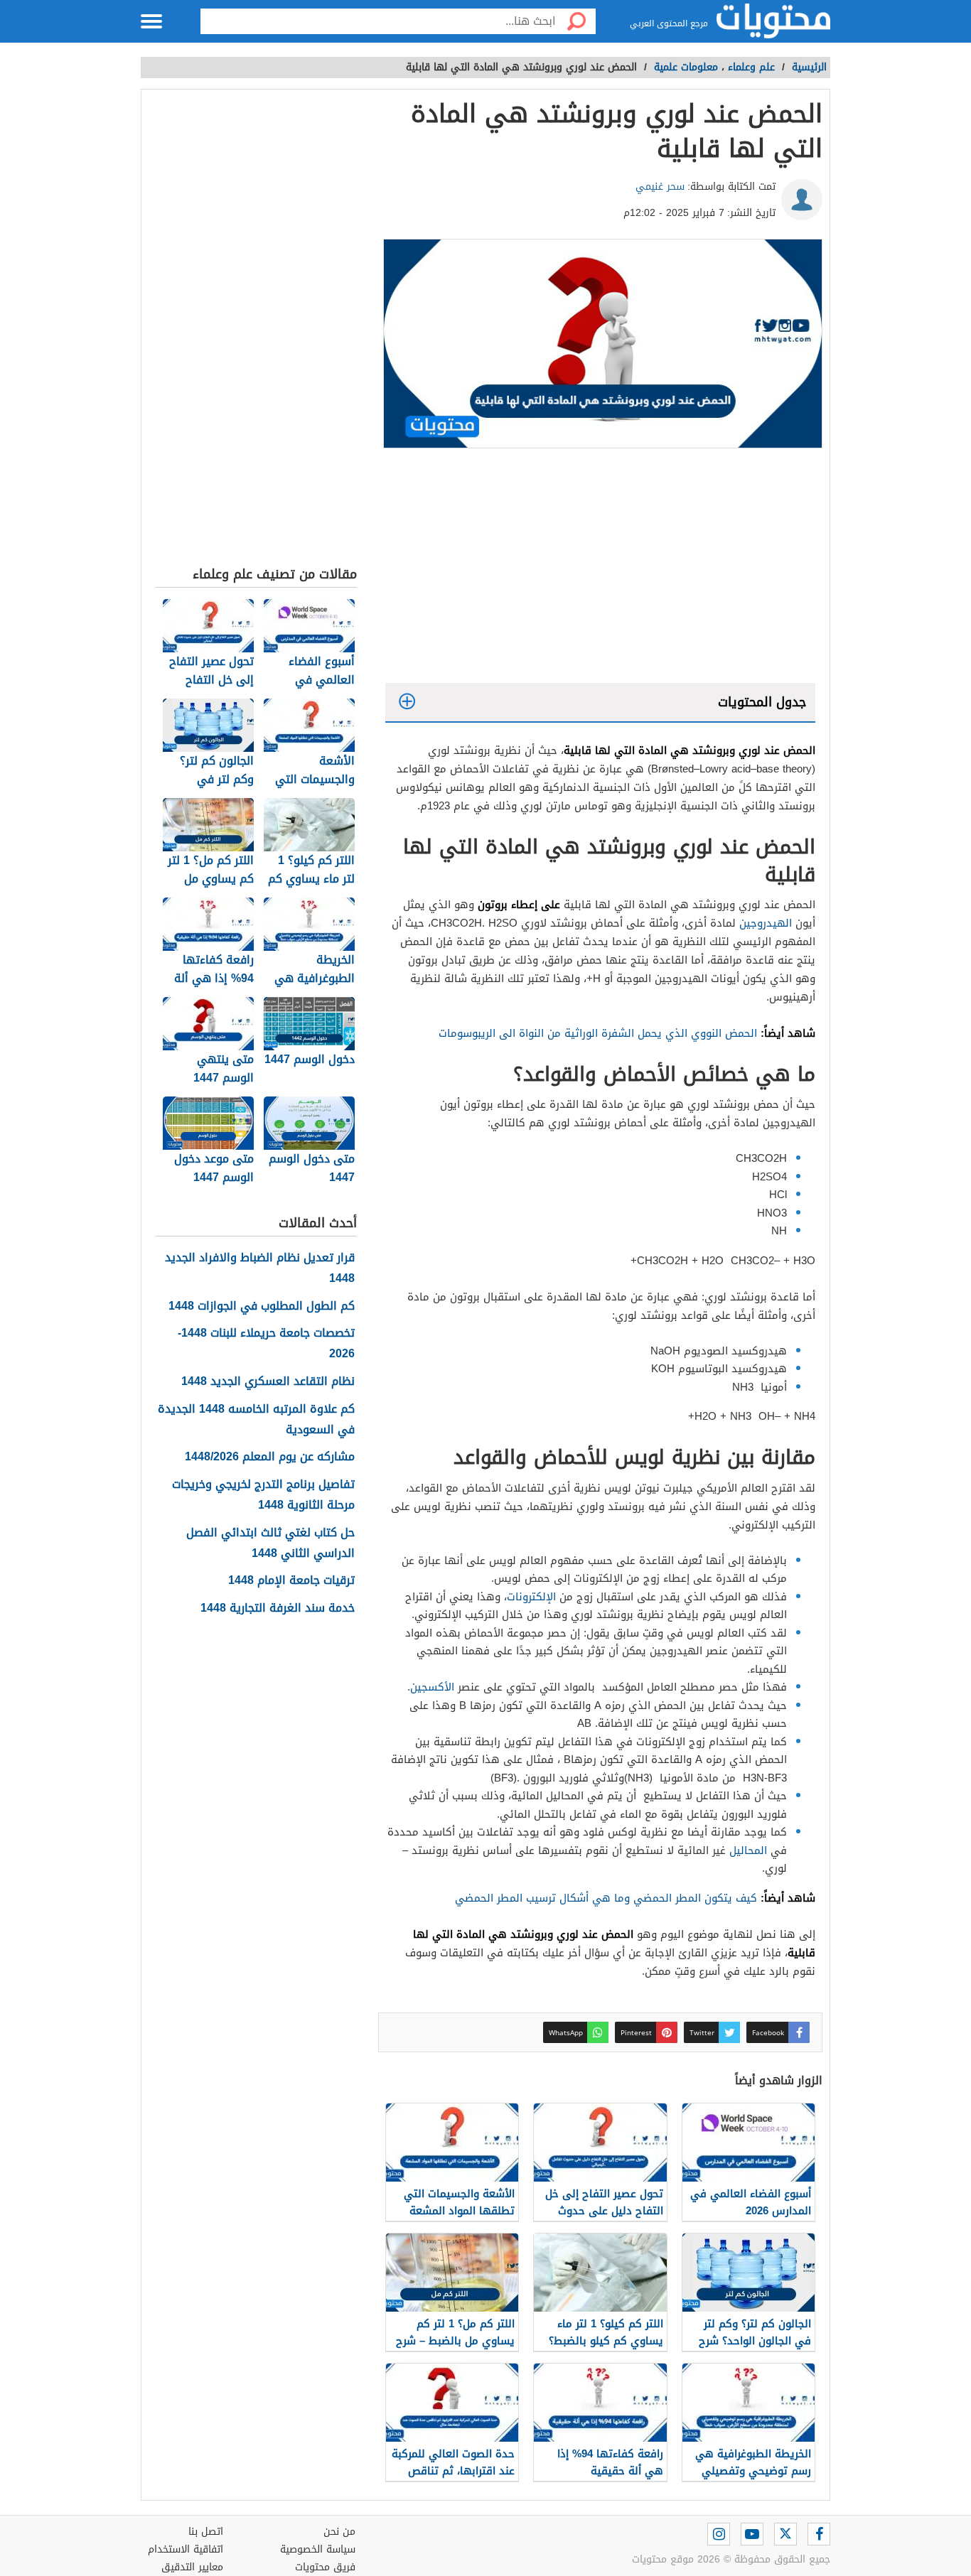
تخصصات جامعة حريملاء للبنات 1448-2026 (266, 1344)
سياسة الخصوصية (318, 2549)
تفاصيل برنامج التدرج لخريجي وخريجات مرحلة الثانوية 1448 (263, 1495)
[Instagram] (719, 2534)
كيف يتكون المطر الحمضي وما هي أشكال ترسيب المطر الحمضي (606, 1898)
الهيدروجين (766, 923)
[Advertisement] (600, 569)
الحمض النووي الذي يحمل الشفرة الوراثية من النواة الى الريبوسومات (598, 1033)
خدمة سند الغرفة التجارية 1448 (278, 1608)
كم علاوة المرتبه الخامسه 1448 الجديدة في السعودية (256, 1420)
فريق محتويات (325, 2567)
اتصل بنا (206, 2532)
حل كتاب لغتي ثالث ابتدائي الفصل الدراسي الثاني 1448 (270, 1543)
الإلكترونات (531, 1597)
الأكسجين (432, 1687)
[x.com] (785, 2534)
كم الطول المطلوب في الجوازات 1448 (262, 1306)
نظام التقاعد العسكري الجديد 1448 (268, 1382)
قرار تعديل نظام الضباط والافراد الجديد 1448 (260, 1268)
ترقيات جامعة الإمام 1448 (291, 1581)
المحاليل (748, 1850)
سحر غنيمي (660, 187)
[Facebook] (819, 2534)
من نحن (339, 2532)
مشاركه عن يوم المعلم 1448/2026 (270, 1457)
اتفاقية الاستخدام (186, 2549)
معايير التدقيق (192, 2567)
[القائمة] (151, 21)
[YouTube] (752, 2534)
